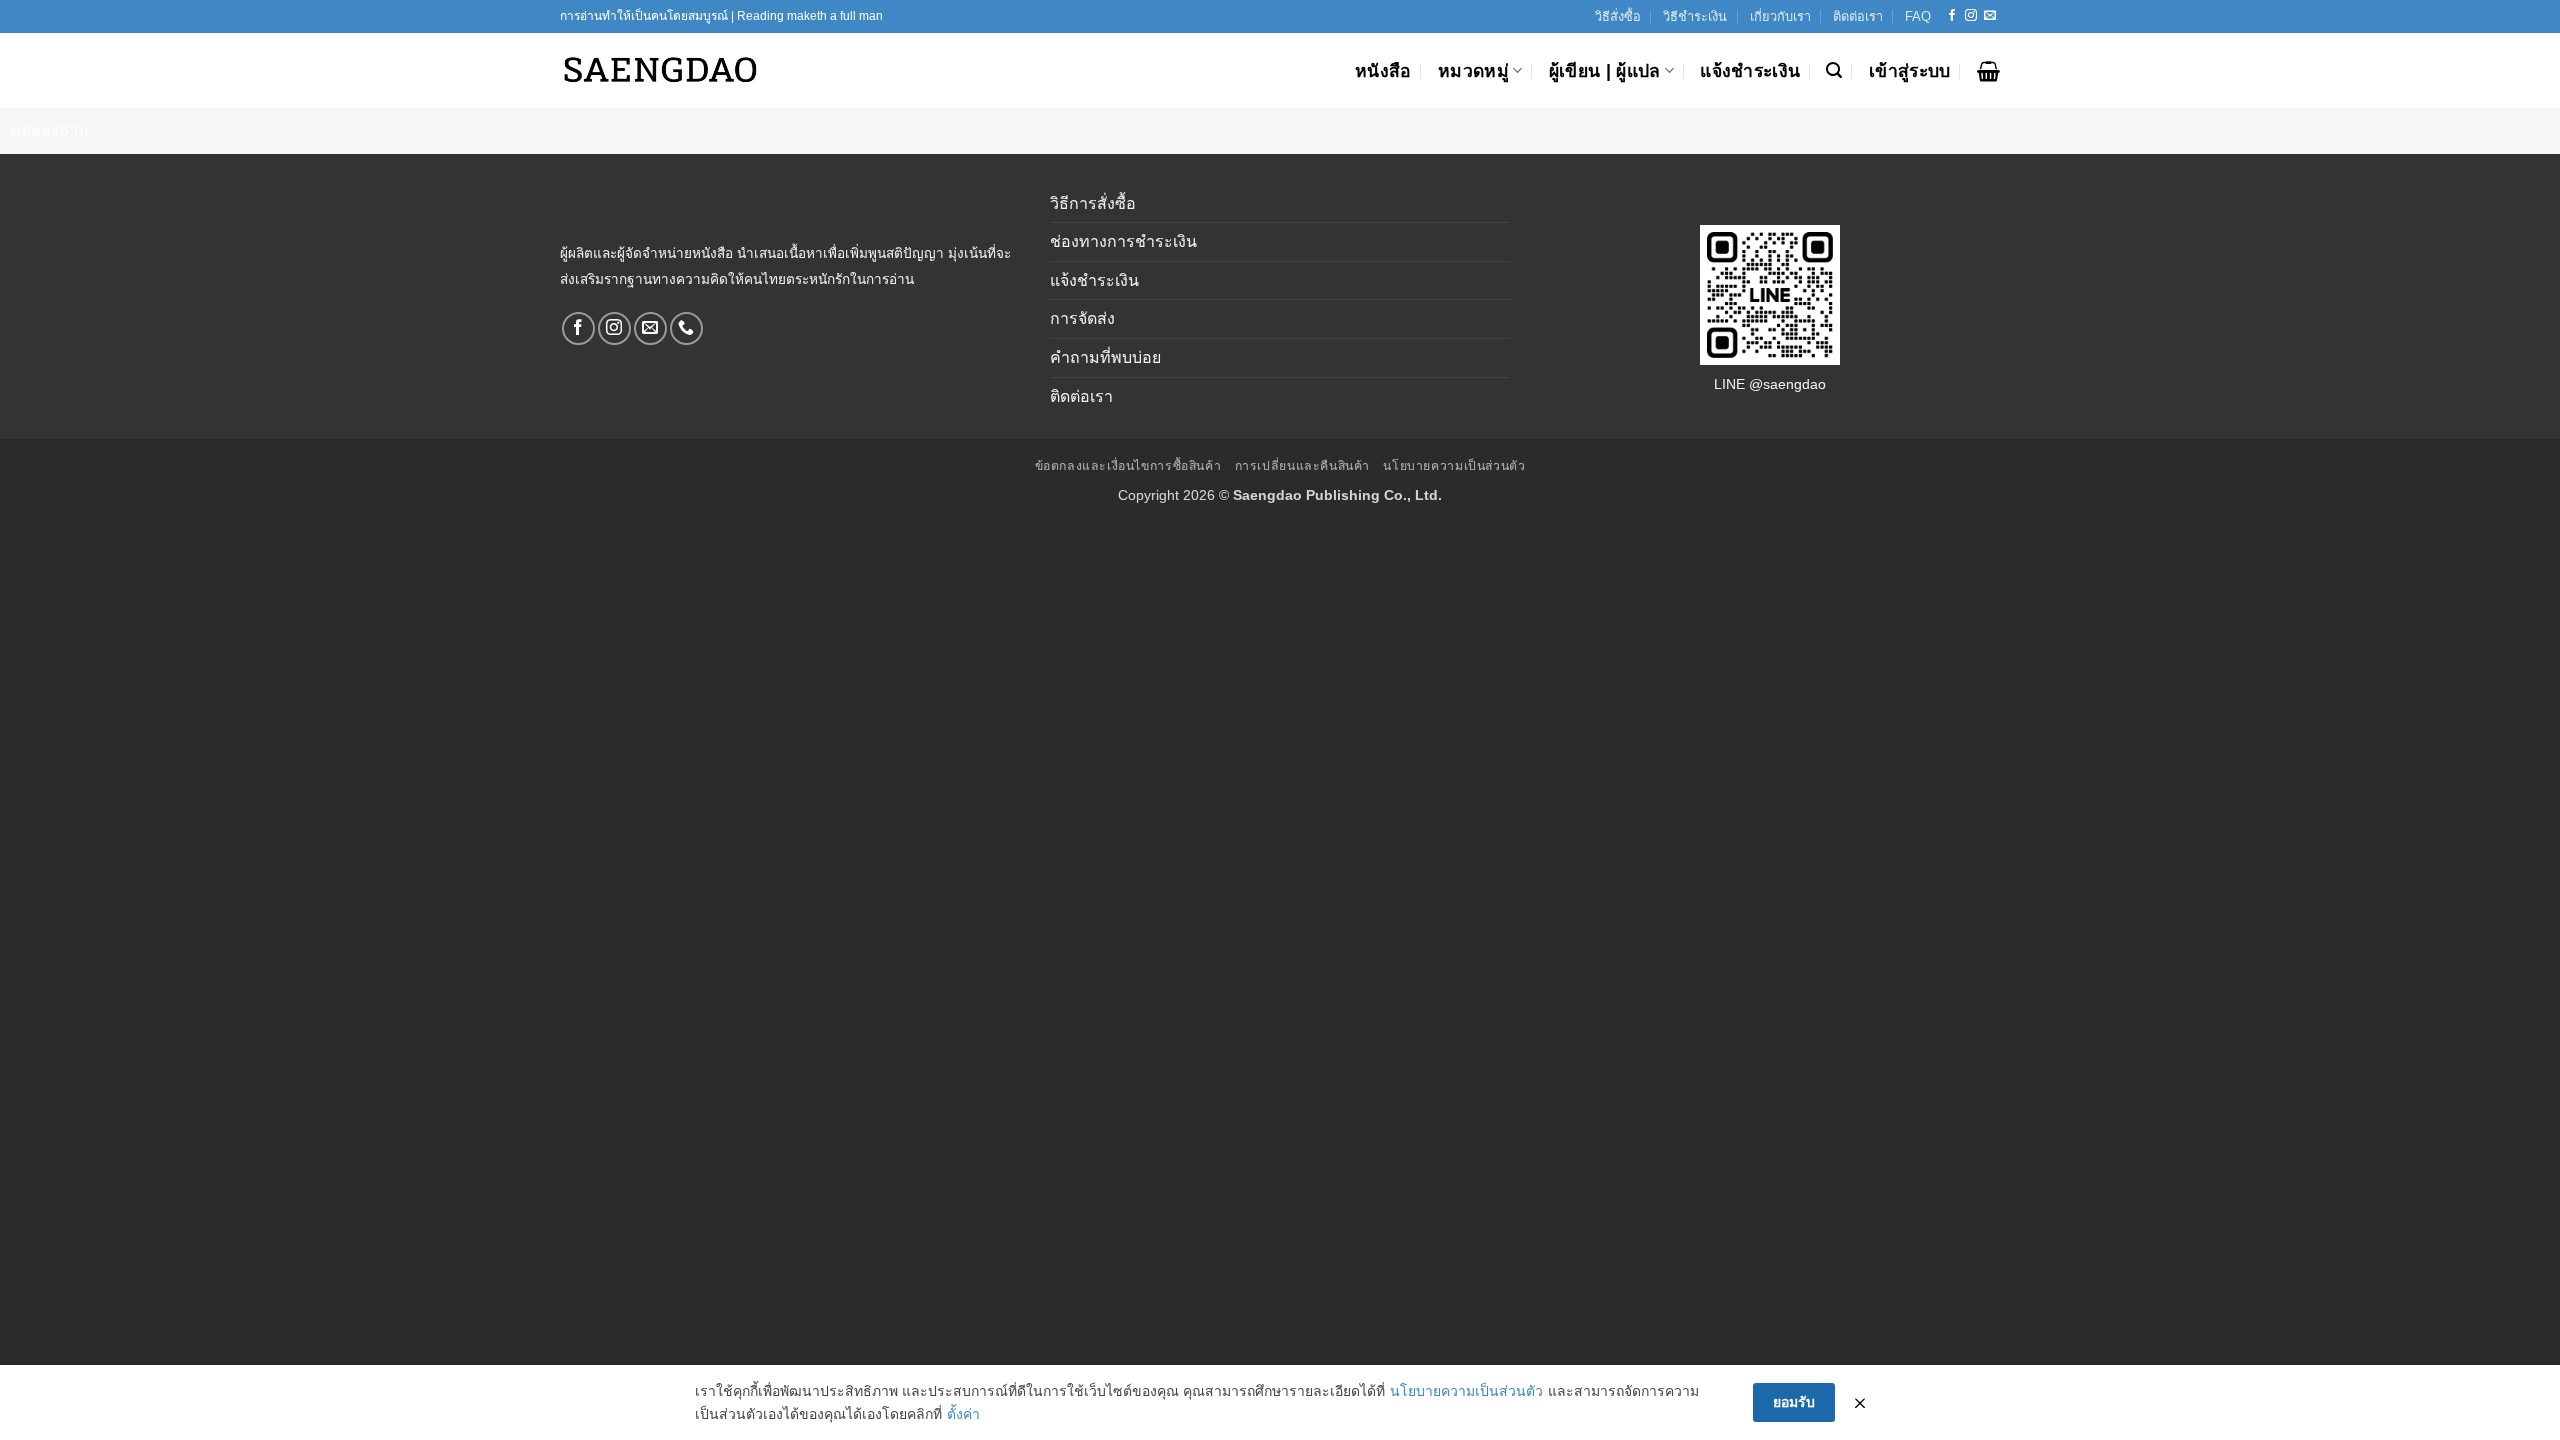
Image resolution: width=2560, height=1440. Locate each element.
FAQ (1918, 16)
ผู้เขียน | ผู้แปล (1605, 71)
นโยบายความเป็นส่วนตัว (1454, 466)
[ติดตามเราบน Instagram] (1971, 16)
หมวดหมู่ (1473, 71)
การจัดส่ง (1082, 318)
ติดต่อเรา (1858, 16)
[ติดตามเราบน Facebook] (1952, 16)
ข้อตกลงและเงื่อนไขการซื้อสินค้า (1128, 466)
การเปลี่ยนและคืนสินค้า (1302, 466)
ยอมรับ (1794, 1402)
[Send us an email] (1990, 16)
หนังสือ (1383, 71)
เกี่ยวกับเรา (1780, 16)
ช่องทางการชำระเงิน (1123, 241)
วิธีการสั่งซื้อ (1093, 203)
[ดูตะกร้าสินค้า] (1988, 71)
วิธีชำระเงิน (1695, 16)
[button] (1834, 70)
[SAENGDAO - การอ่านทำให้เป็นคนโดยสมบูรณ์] (660, 70)
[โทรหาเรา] (686, 328)
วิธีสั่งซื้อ (1618, 16)
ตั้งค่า (963, 1414)
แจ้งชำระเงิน (1750, 71)
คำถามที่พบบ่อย (1105, 357)
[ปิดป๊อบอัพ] (1860, 1403)
